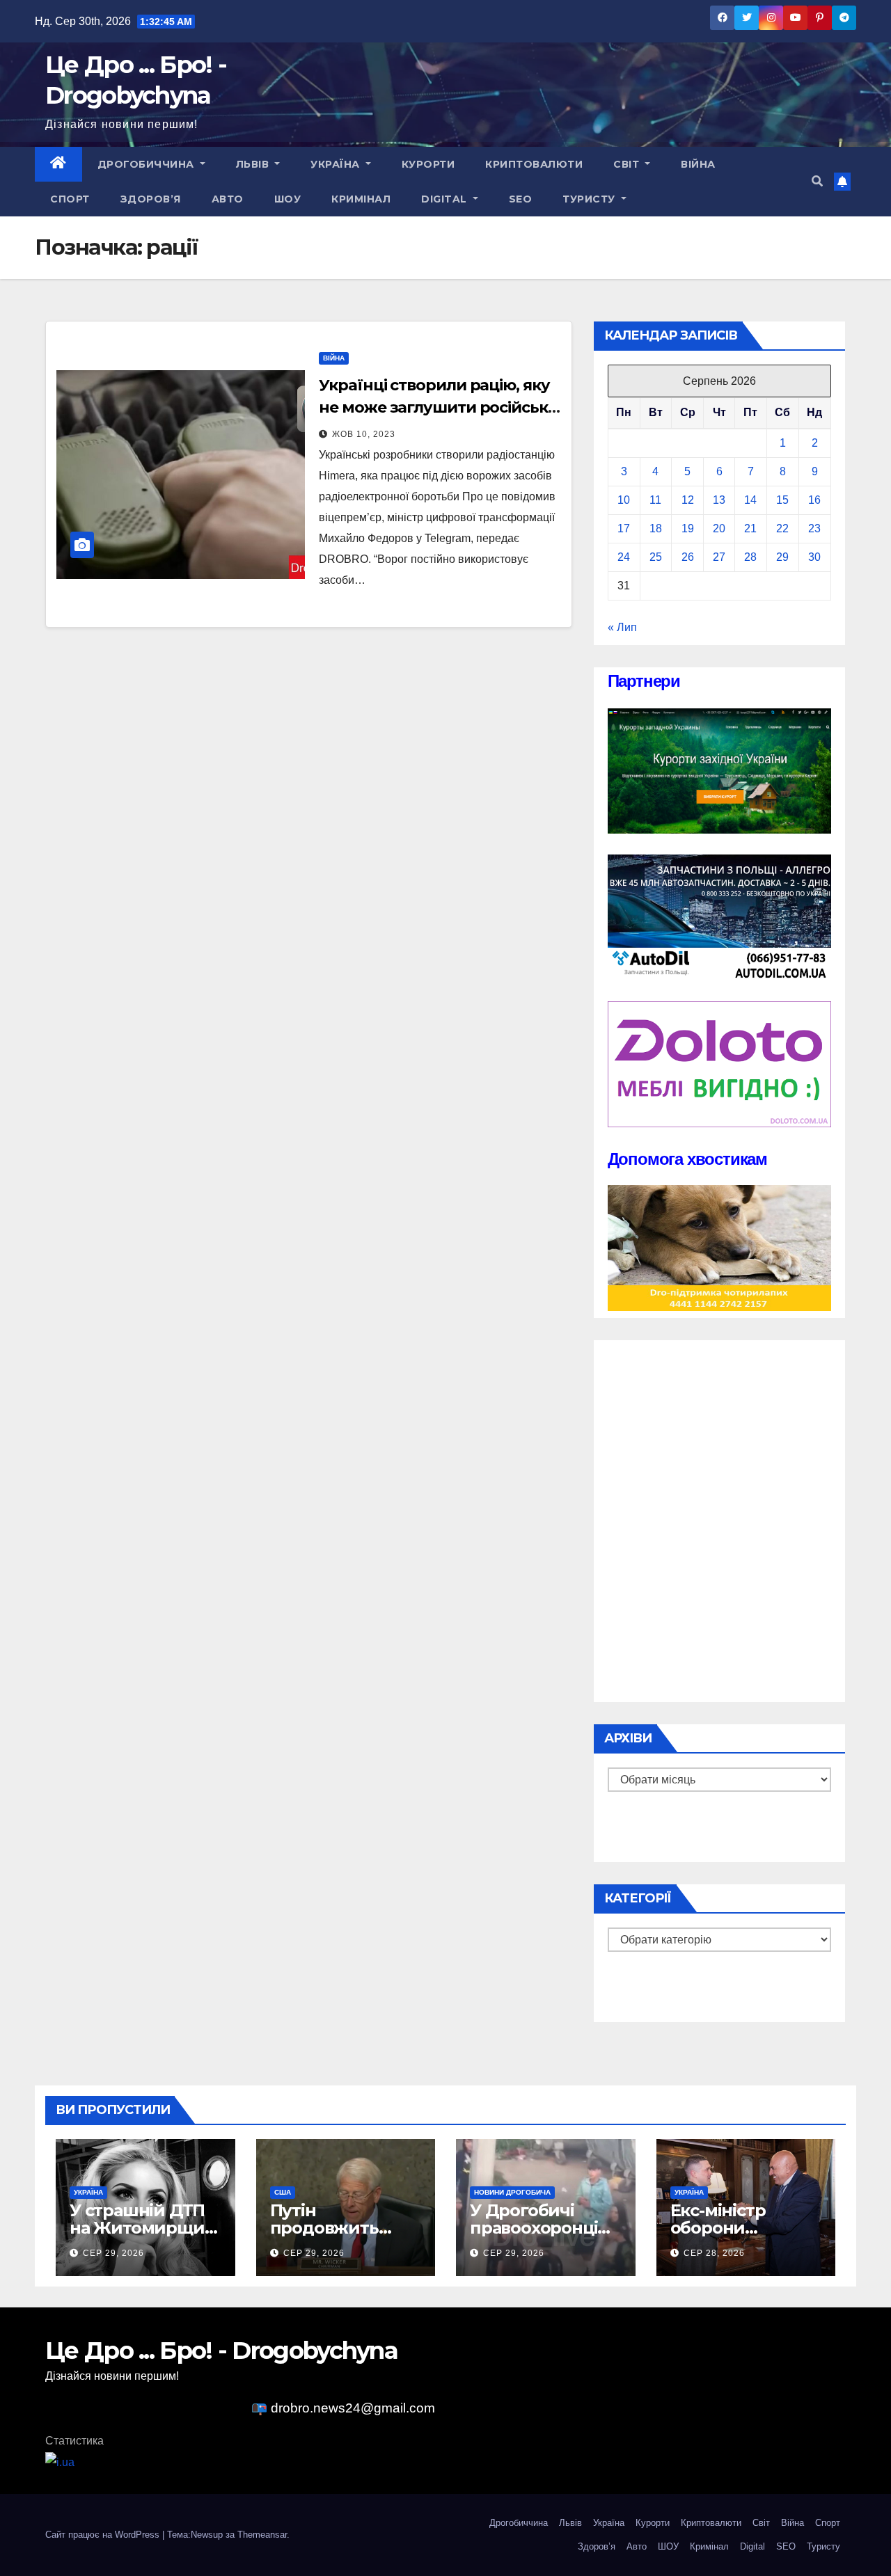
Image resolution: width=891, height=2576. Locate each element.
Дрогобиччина (148, 164)
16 (814, 500)
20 (719, 528)
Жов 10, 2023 (364, 434)
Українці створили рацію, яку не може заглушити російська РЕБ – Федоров (437, 407)
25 (656, 557)
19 (688, 528)
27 (719, 557)
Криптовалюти (534, 164)
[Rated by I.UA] (60, 2462)
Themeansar (262, 2535)
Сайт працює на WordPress (104, 2535)
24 (624, 557)
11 (655, 500)
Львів (254, 164)
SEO (521, 199)
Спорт (70, 199)
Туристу (590, 199)
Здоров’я (151, 199)
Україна (337, 164)
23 (814, 528)
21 (750, 528)
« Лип (622, 627)
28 (750, 557)
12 (688, 500)
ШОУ (288, 199)
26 (688, 557)
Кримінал (361, 199)
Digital (445, 199)
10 (624, 500)
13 (719, 500)
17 (624, 528)
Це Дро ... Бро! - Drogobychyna (221, 2351)
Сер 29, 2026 (113, 2253)
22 (782, 528)
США (283, 2192)
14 (750, 500)
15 (782, 500)
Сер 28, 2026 (714, 2253)
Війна (698, 164)
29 (782, 557)
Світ (628, 164)
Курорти (428, 164)
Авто (228, 199)
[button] (817, 181)
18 (656, 528)
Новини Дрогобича (512, 2192)
